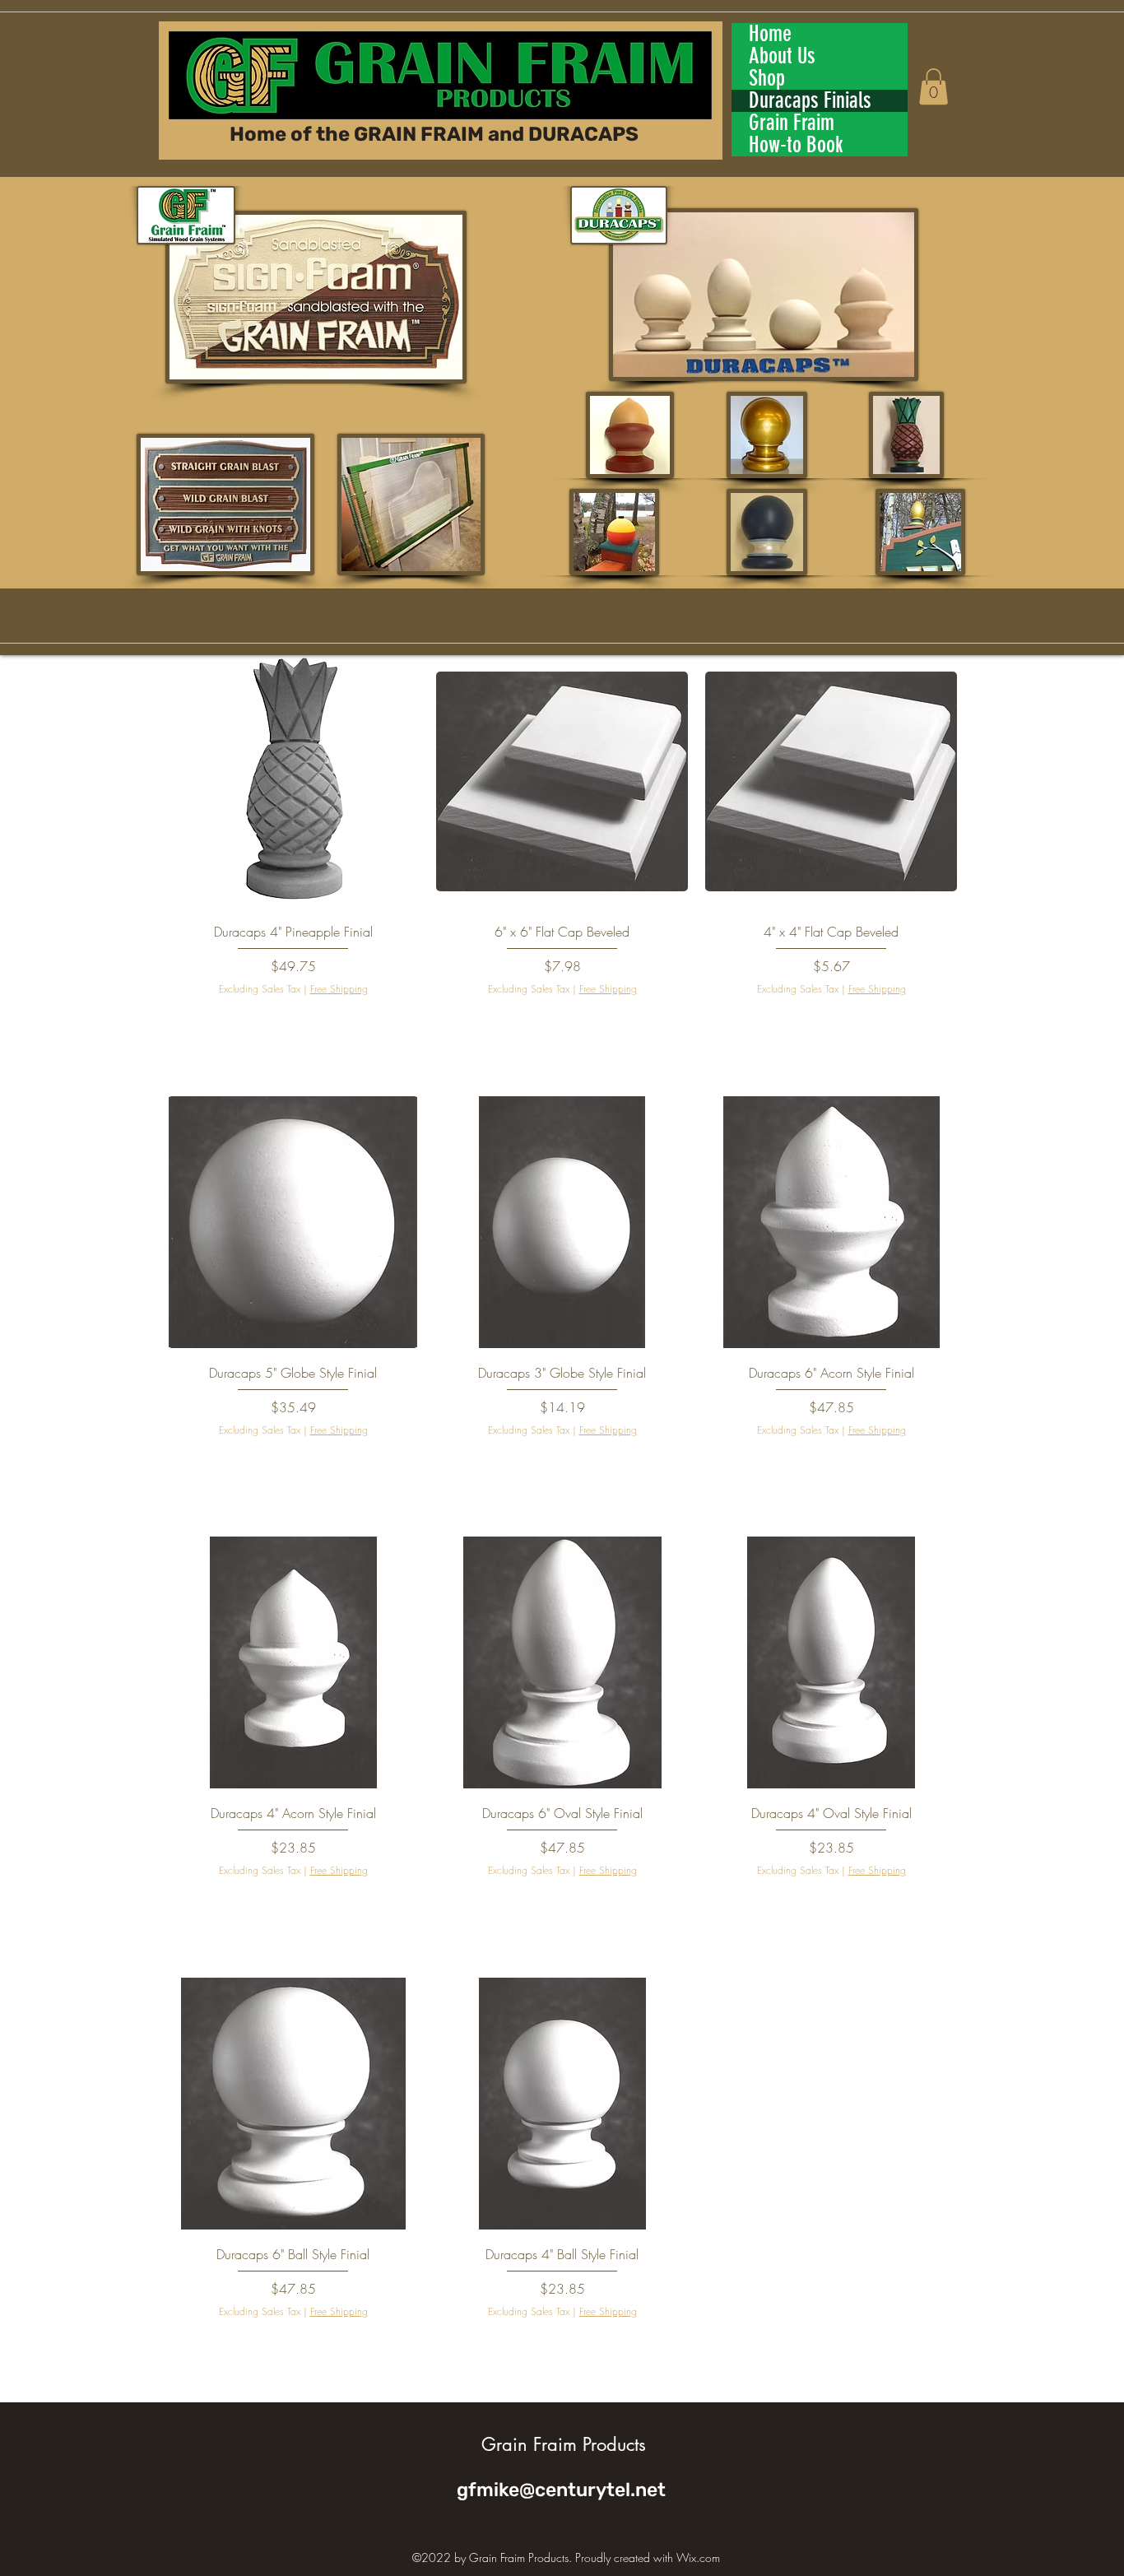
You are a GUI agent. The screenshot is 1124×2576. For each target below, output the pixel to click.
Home (770, 34)
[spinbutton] (293, 1022)
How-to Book (796, 145)
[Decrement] (180, 1022)
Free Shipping (339, 989)
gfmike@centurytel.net (561, 2490)
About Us (782, 56)
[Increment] (405, 1022)
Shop (767, 79)
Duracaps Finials (810, 101)
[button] (934, 86)
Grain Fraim (792, 123)
